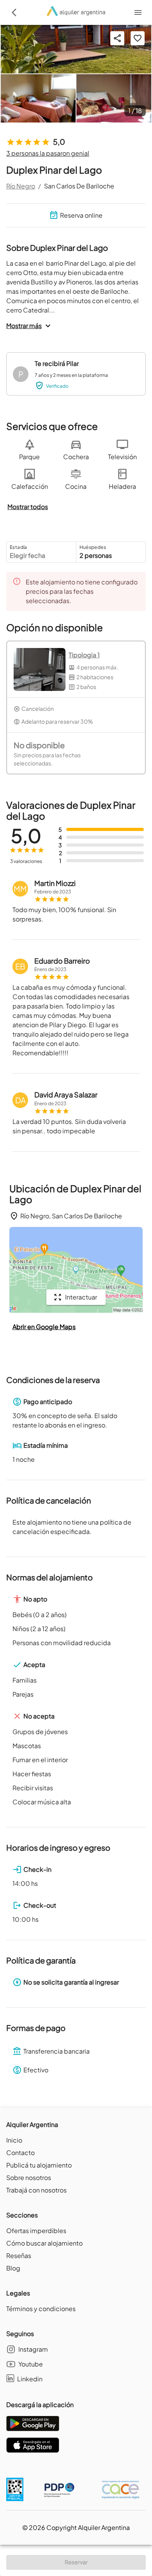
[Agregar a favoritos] (138, 38)
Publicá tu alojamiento (39, 2165)
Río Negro (21, 186)
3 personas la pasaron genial (48, 153)
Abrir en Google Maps (44, 1327)
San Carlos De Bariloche (79, 186)
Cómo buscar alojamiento (44, 2243)
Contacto (20, 2153)
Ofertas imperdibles (36, 2231)
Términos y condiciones (41, 2309)
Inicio (14, 2140)
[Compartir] (117, 38)
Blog (13, 2268)
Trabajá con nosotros (36, 2190)
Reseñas (19, 2256)
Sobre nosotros (29, 2177)
